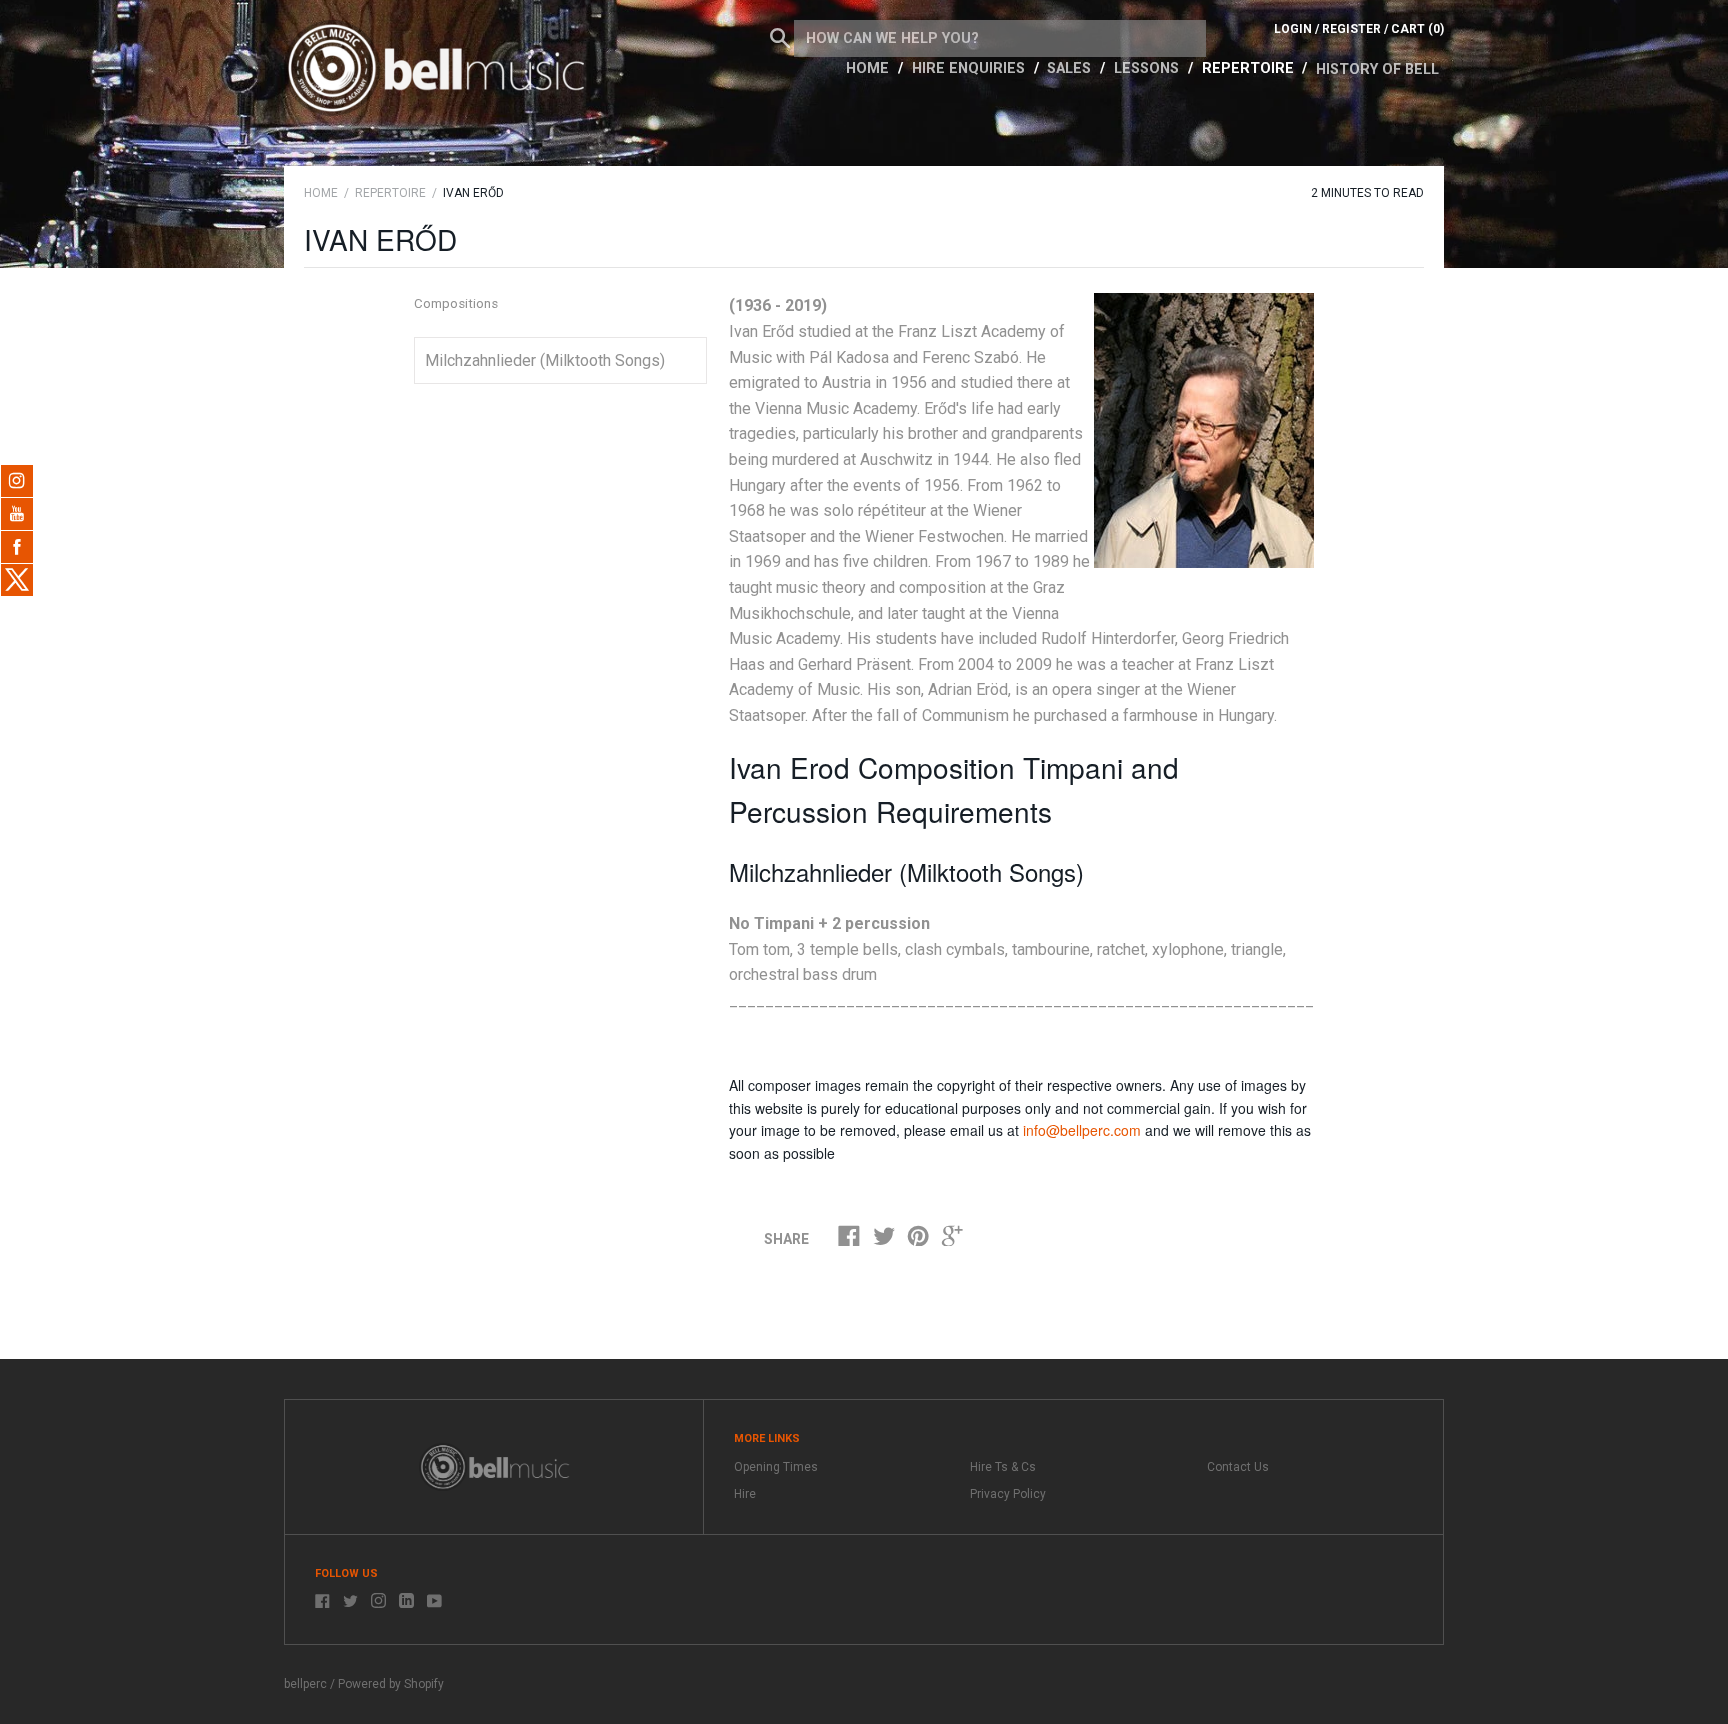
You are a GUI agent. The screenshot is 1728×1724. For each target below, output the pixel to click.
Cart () (1417, 29)
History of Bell (1377, 69)
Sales (1071, 68)
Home (869, 68)
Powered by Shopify (391, 1684)
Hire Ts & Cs (1003, 1467)
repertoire (390, 193)
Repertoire (1250, 68)
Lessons (1148, 68)
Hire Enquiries (970, 68)
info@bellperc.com (1082, 1130)
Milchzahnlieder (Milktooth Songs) (545, 360)
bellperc (305, 1684)
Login (1293, 29)
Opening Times (776, 1467)
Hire (745, 1494)
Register (1351, 29)
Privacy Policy (1008, 1494)
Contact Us (1238, 1467)
